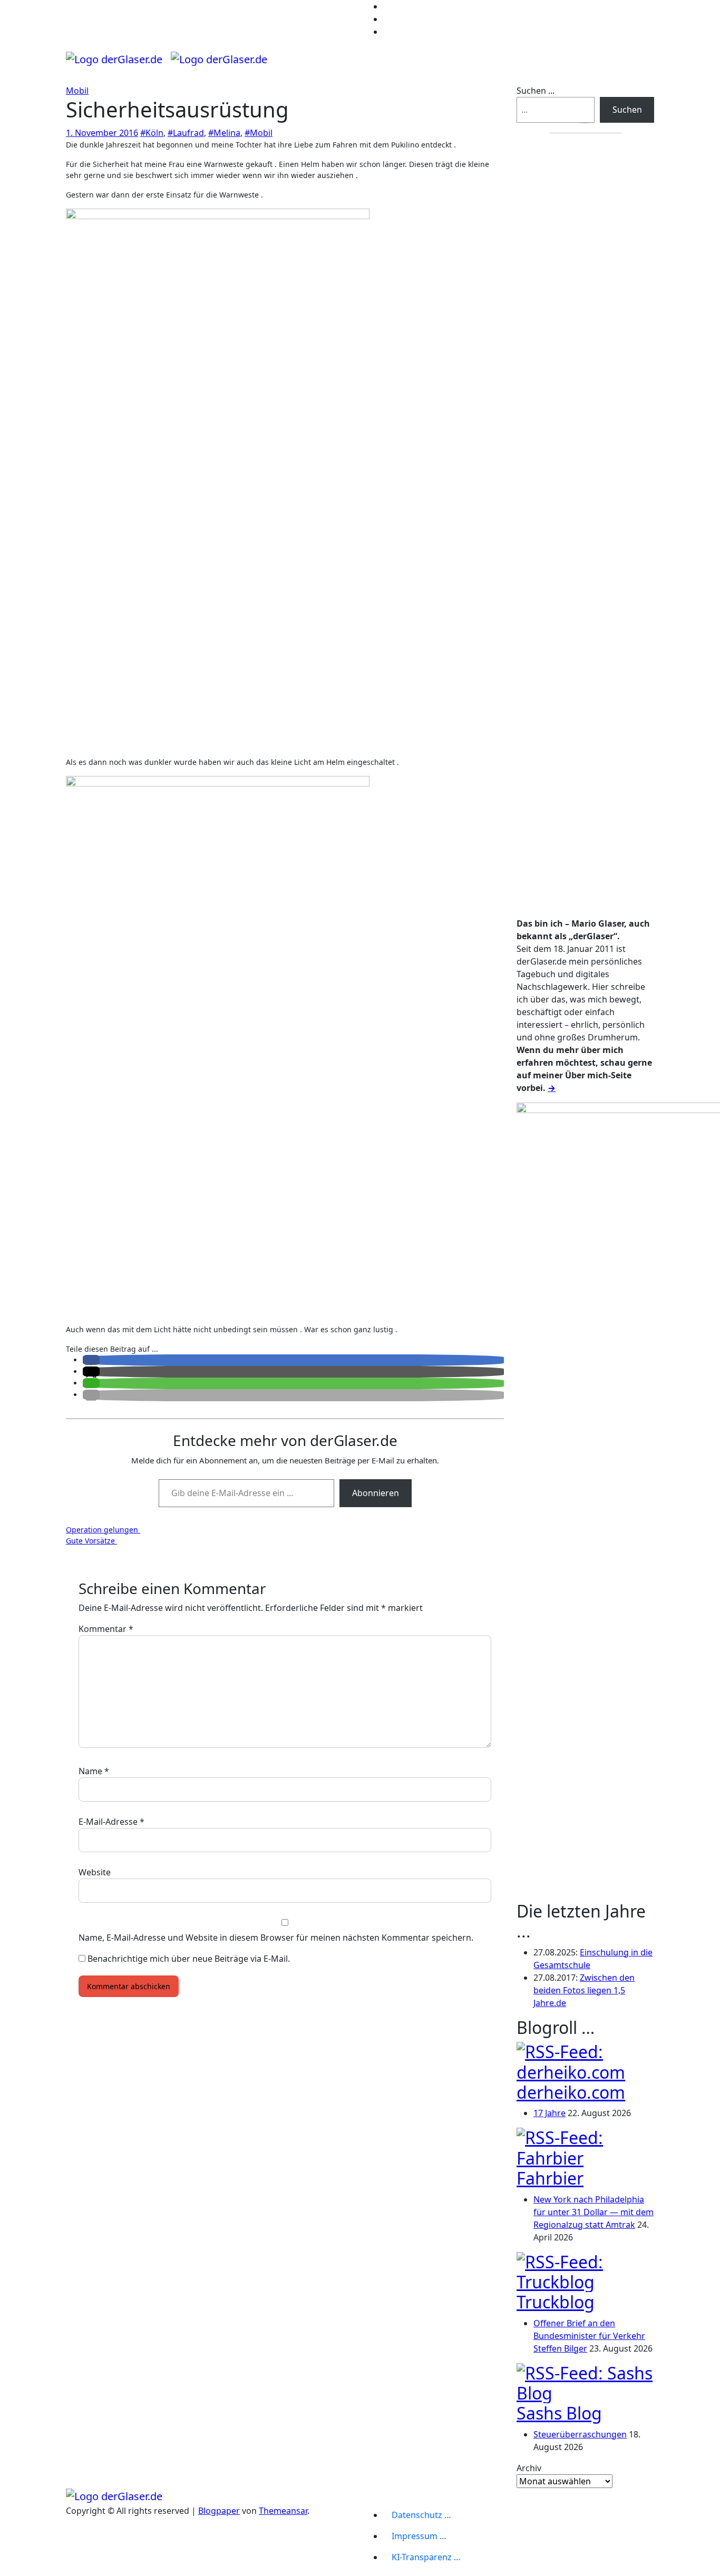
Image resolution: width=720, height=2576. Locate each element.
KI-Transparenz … (426, 2557)
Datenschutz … (421, 2515)
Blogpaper (219, 2511)
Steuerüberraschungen (580, 2434)
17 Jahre (549, 2113)
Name (94, 1771)
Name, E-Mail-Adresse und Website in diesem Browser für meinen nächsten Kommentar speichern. (276, 1938)
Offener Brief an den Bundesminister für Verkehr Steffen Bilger (589, 2336)
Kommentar (106, 1629)
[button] (91, 1360)
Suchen (627, 110)
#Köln (152, 133)
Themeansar (283, 2511)
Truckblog (556, 2302)
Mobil (77, 91)
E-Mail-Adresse (111, 1822)
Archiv (529, 2468)
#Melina (224, 133)
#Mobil (259, 133)
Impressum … (419, 2536)
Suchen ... (536, 91)
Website (95, 1872)
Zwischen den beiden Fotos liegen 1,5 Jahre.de (584, 1990)
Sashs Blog (559, 2413)
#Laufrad (186, 133)
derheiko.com (571, 2092)
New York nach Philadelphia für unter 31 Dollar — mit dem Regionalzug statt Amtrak (593, 2212)
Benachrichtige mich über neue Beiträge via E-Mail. (189, 1959)
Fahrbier (550, 2178)
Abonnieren (376, 1493)
